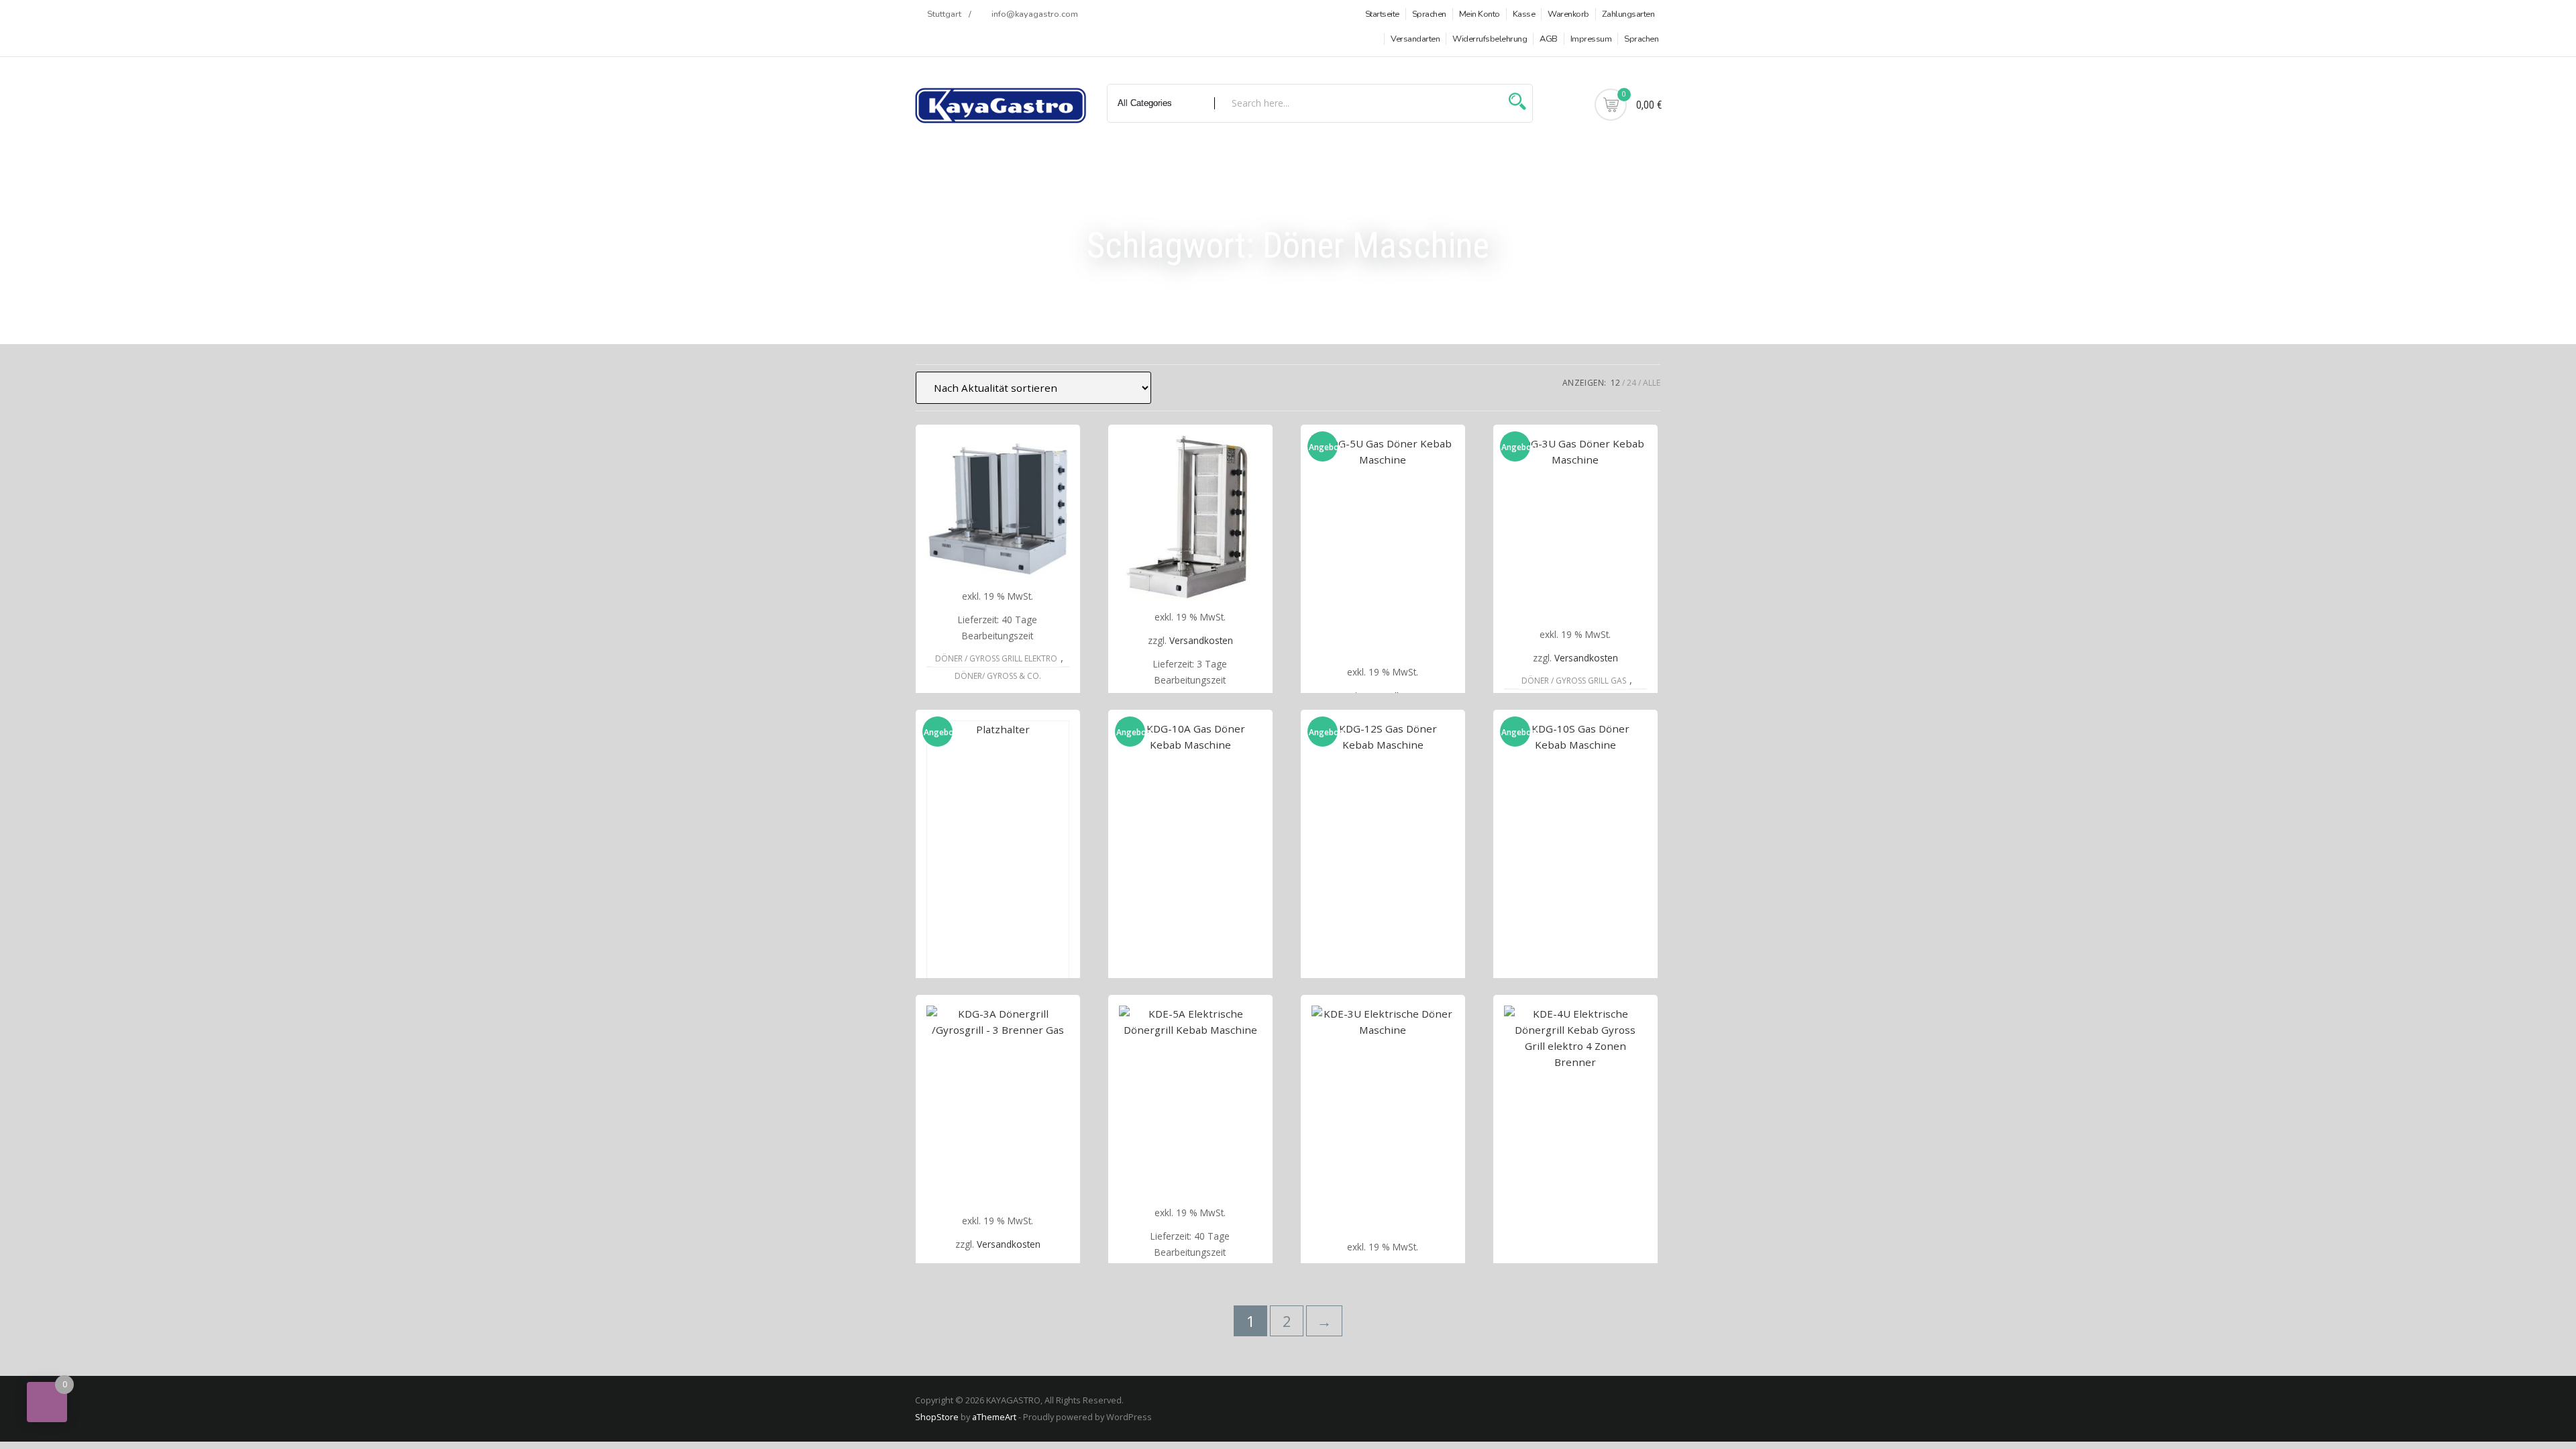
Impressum (1591, 39)
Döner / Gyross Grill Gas (1574, 681)
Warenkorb (1568, 14)
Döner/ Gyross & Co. (998, 676)
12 (1615, 383)
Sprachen (1429, 14)
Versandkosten (1201, 640)
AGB (1549, 39)
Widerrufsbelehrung (1490, 39)
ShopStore (937, 1417)
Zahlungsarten (1628, 14)
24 (1631, 383)
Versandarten (1415, 39)
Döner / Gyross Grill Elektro (996, 658)
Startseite (1382, 14)
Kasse (1524, 14)
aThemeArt (994, 1417)
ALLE (1652, 383)
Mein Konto (1480, 14)
